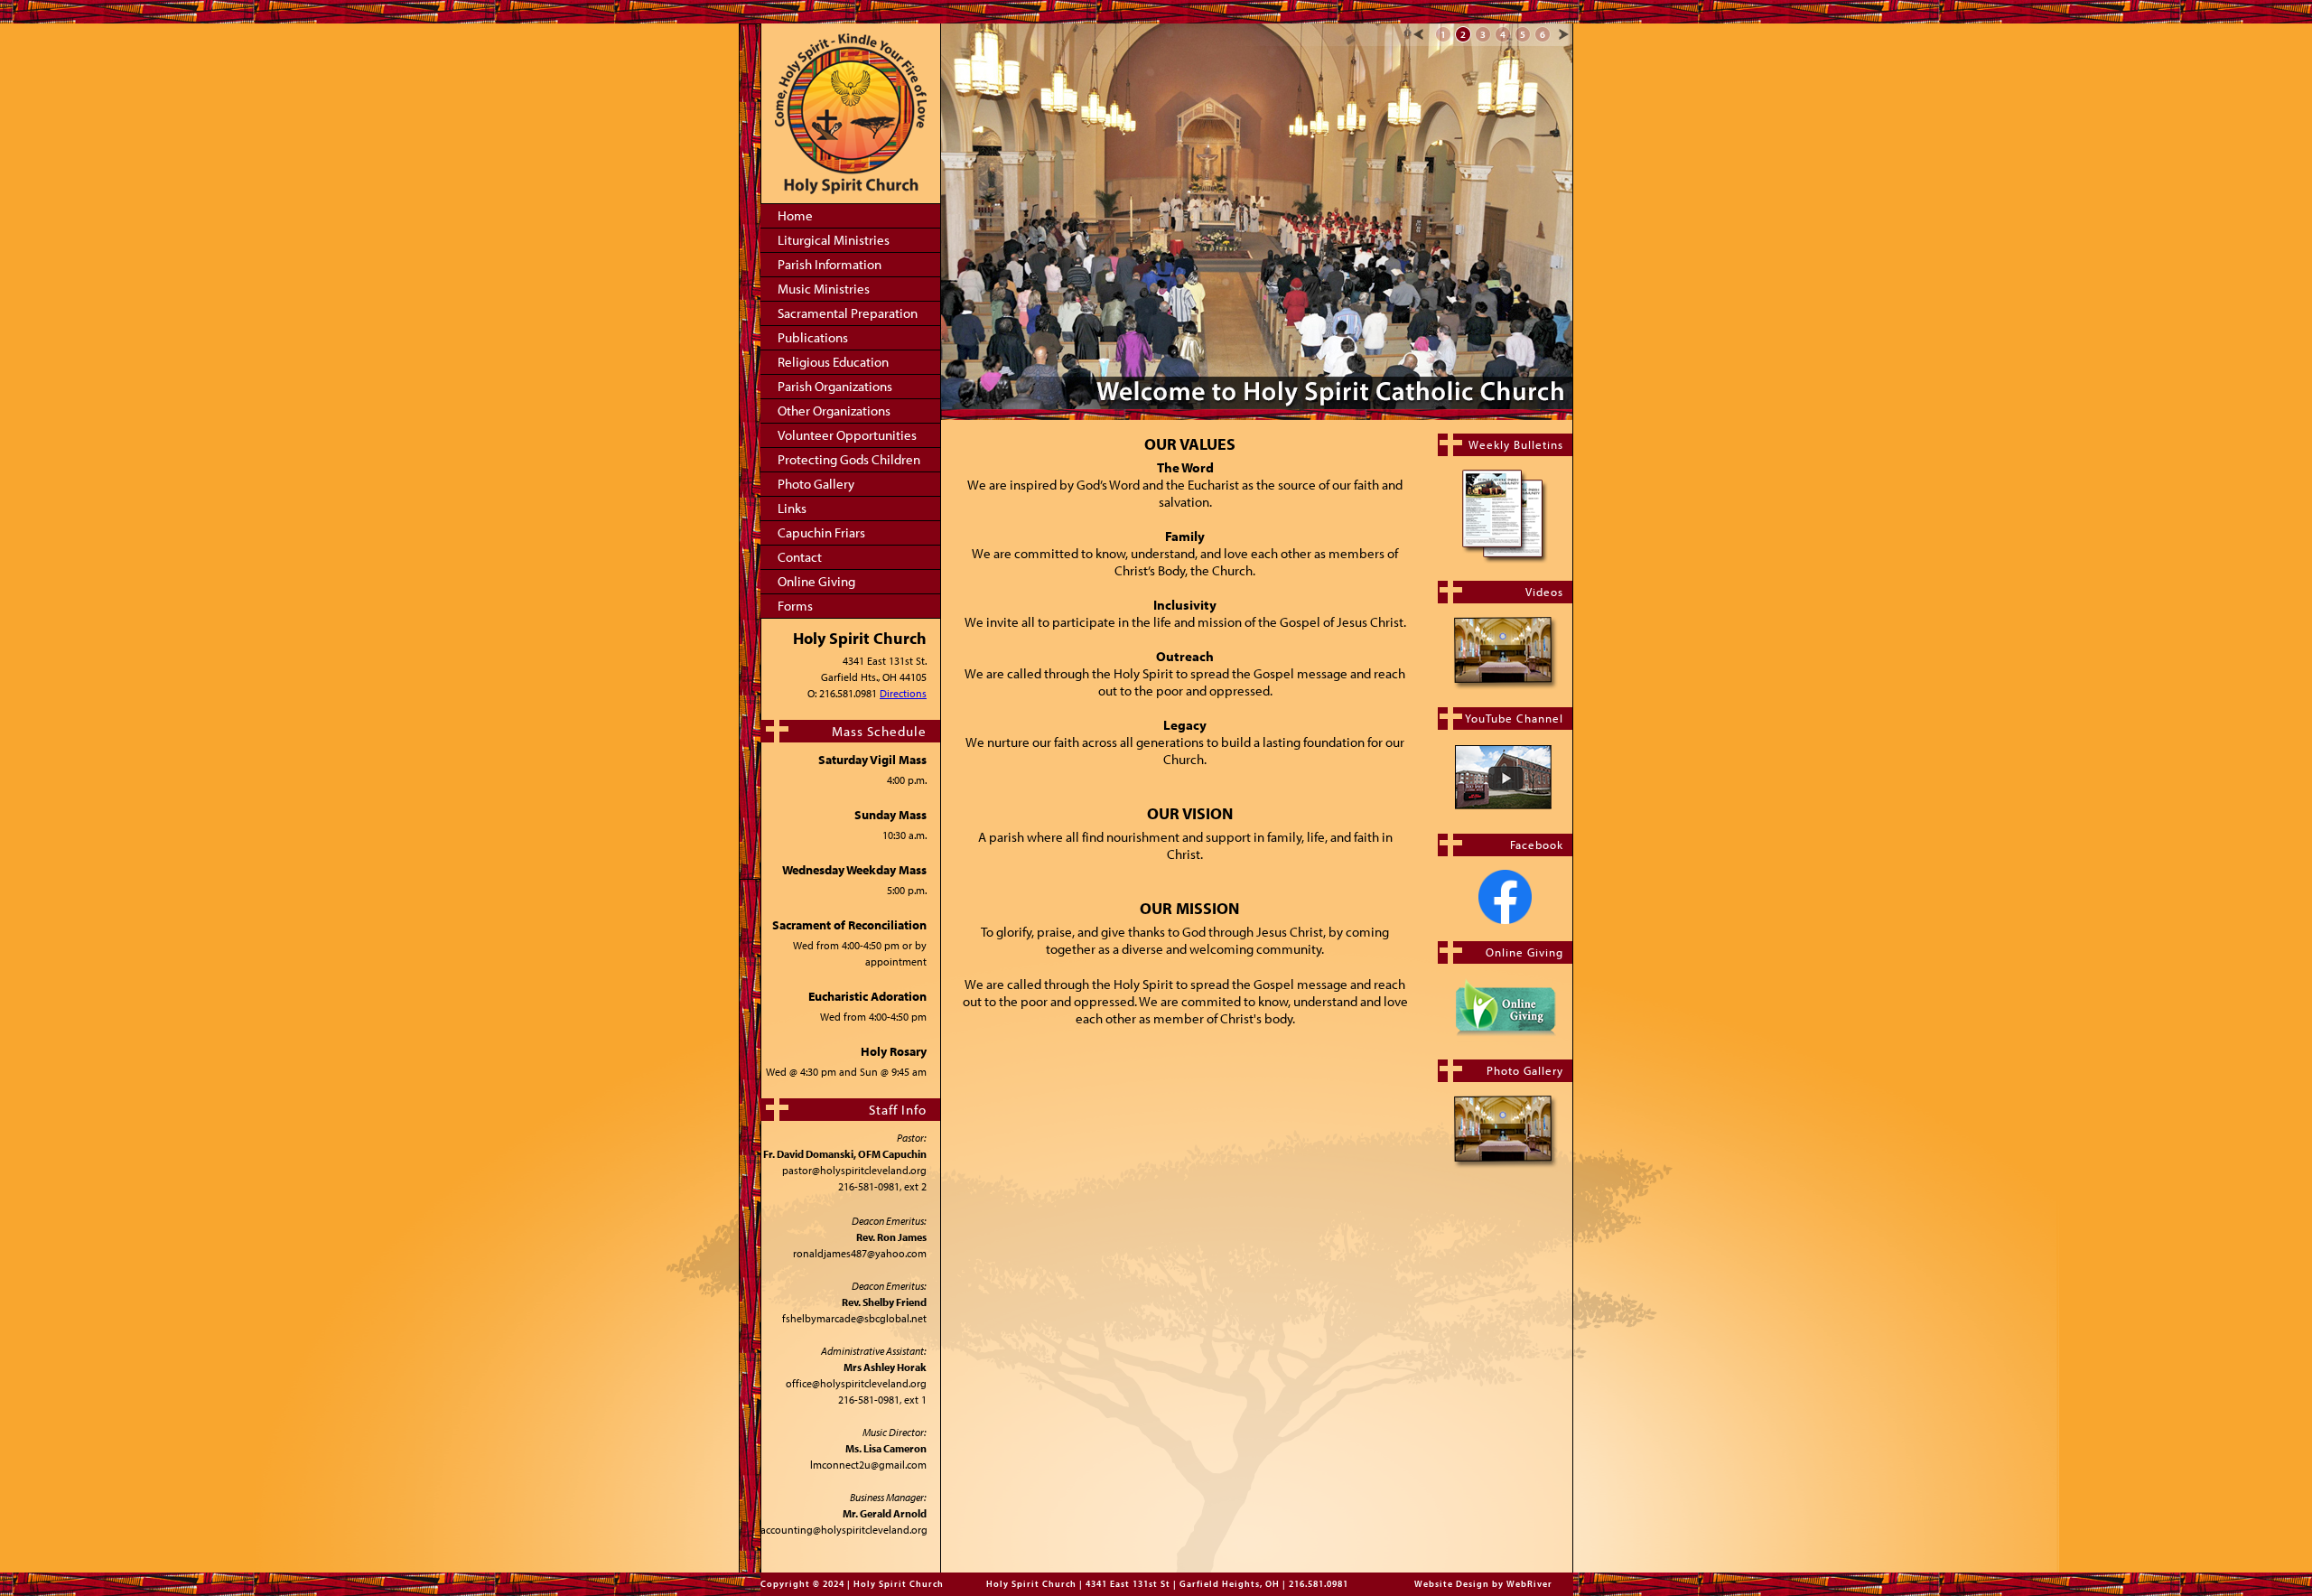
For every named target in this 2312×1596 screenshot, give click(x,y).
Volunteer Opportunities (847, 435)
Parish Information (830, 264)
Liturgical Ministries (834, 240)
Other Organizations (834, 411)
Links (792, 508)
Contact (800, 557)
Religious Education (833, 362)
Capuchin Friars (821, 532)
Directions (903, 693)
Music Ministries (824, 289)
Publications (813, 337)
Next (1564, 34)
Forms (795, 606)
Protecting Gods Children (849, 459)
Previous (1418, 34)
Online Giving (816, 581)
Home (795, 215)
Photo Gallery (816, 484)
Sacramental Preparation (848, 313)
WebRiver (1529, 1584)
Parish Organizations (835, 386)
